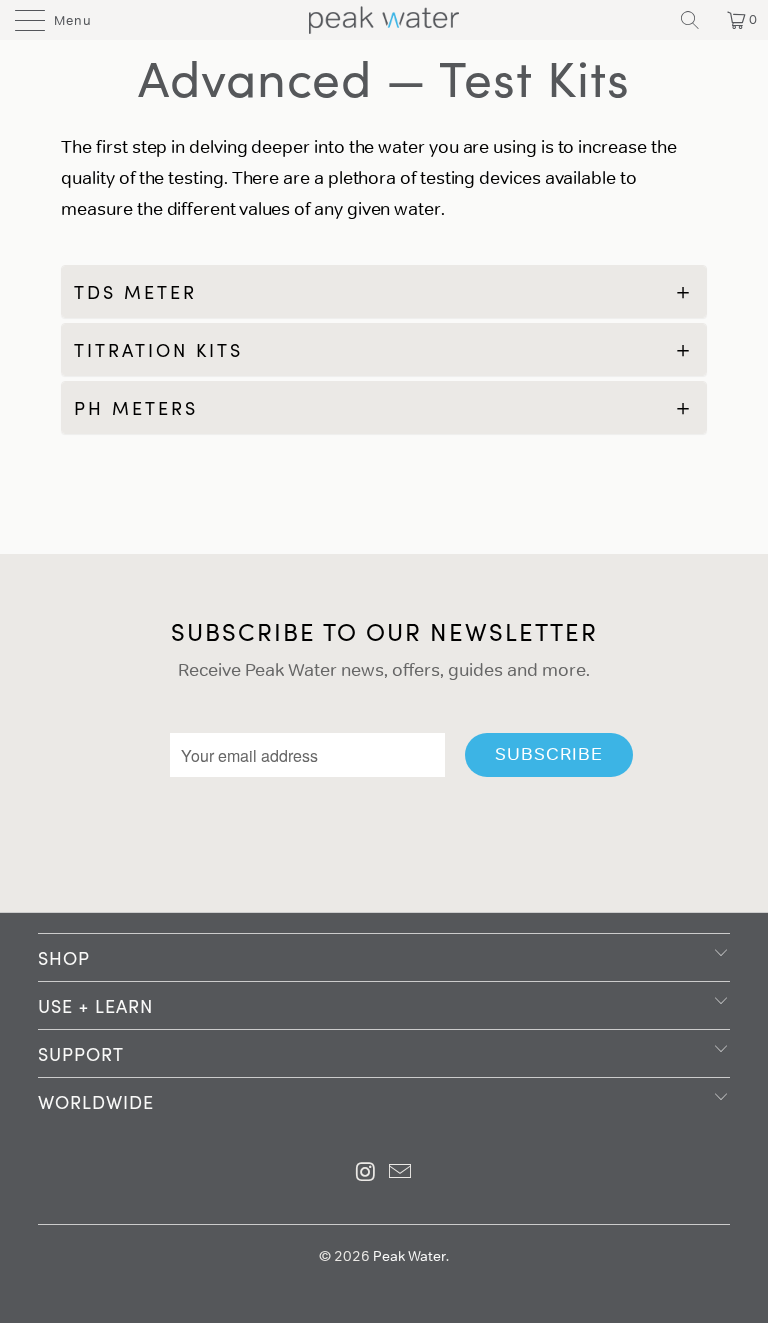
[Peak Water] (384, 20)
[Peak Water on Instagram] (366, 1173)
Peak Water (409, 1256)
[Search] (697, 20)
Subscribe (549, 754)
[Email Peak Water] (401, 1173)
